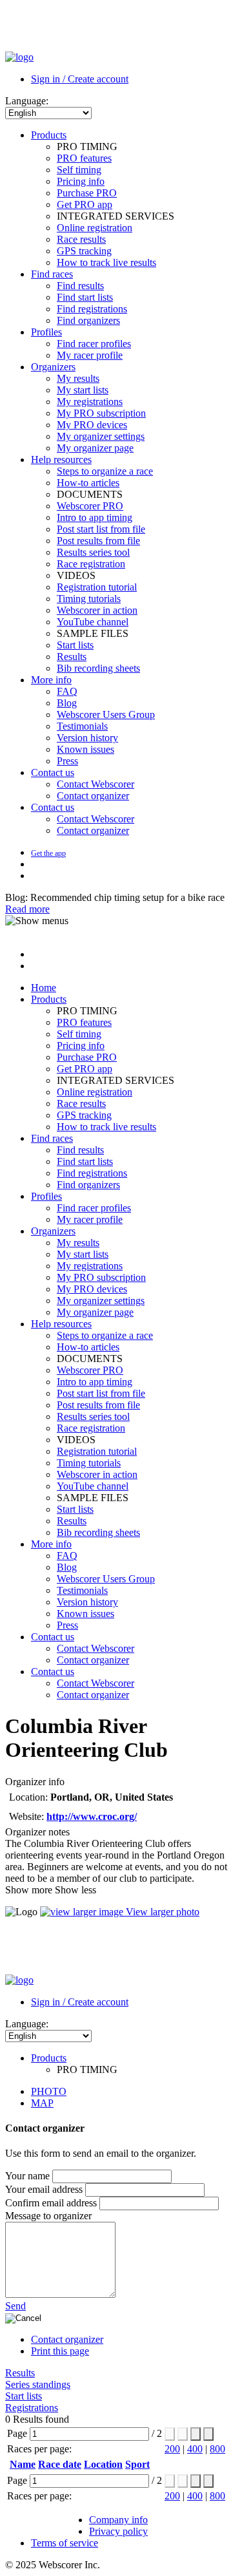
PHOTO (49, 2091)
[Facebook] (34, 864)
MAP (42, 2103)
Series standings (38, 2384)
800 (217, 2449)
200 (172, 2449)
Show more (29, 1890)
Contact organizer (67, 2339)
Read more (27, 909)
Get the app (48, 853)
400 (195, 2449)
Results (20, 2373)
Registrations (32, 2408)
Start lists (24, 2396)
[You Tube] (36, 876)
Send (15, 2306)
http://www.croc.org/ (92, 1816)
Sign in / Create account (80, 79)
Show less (76, 1890)
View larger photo (161, 1912)
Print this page (60, 2351)
